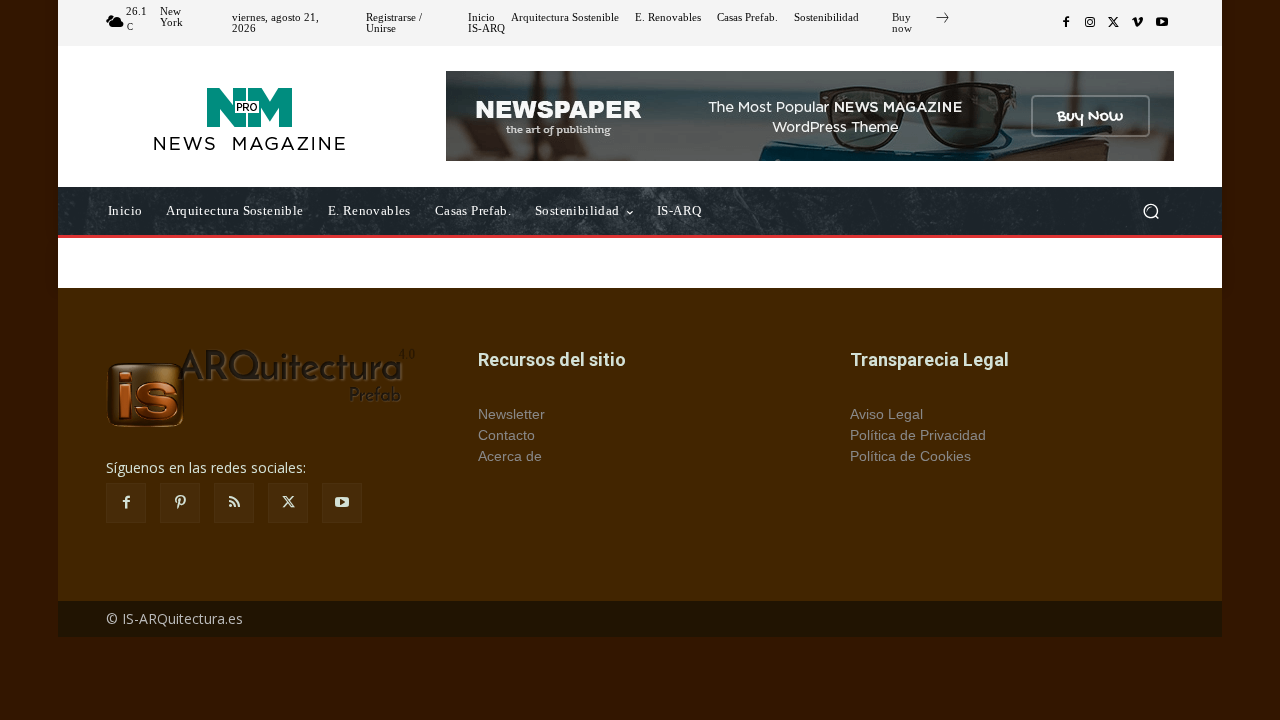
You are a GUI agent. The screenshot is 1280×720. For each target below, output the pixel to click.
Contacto (506, 435)
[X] (1114, 23)
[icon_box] (921, 25)
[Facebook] (1066, 23)
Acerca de (510, 456)
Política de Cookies (910, 456)
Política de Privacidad (918, 435)
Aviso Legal (886, 414)
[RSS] (234, 503)
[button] (1150, 211)
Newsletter (511, 414)
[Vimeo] (1138, 23)
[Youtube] (1162, 23)
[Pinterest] (180, 503)
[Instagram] (1090, 23)
